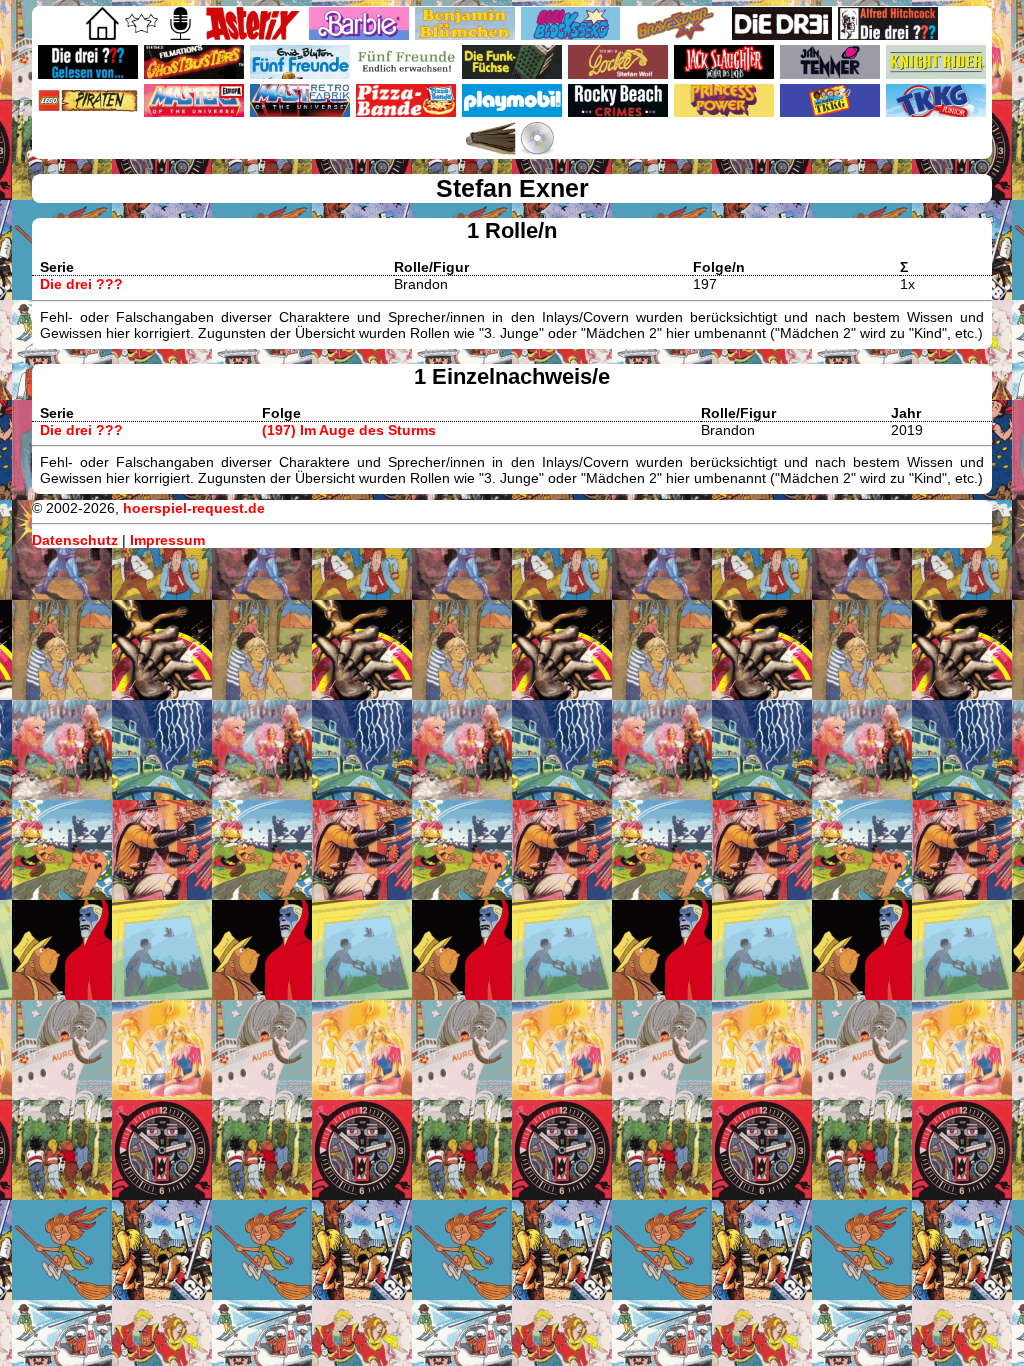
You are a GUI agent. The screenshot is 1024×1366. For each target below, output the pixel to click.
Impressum (167, 540)
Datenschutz (75, 540)
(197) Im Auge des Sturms (349, 430)
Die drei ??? (81, 284)
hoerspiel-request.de (194, 508)
